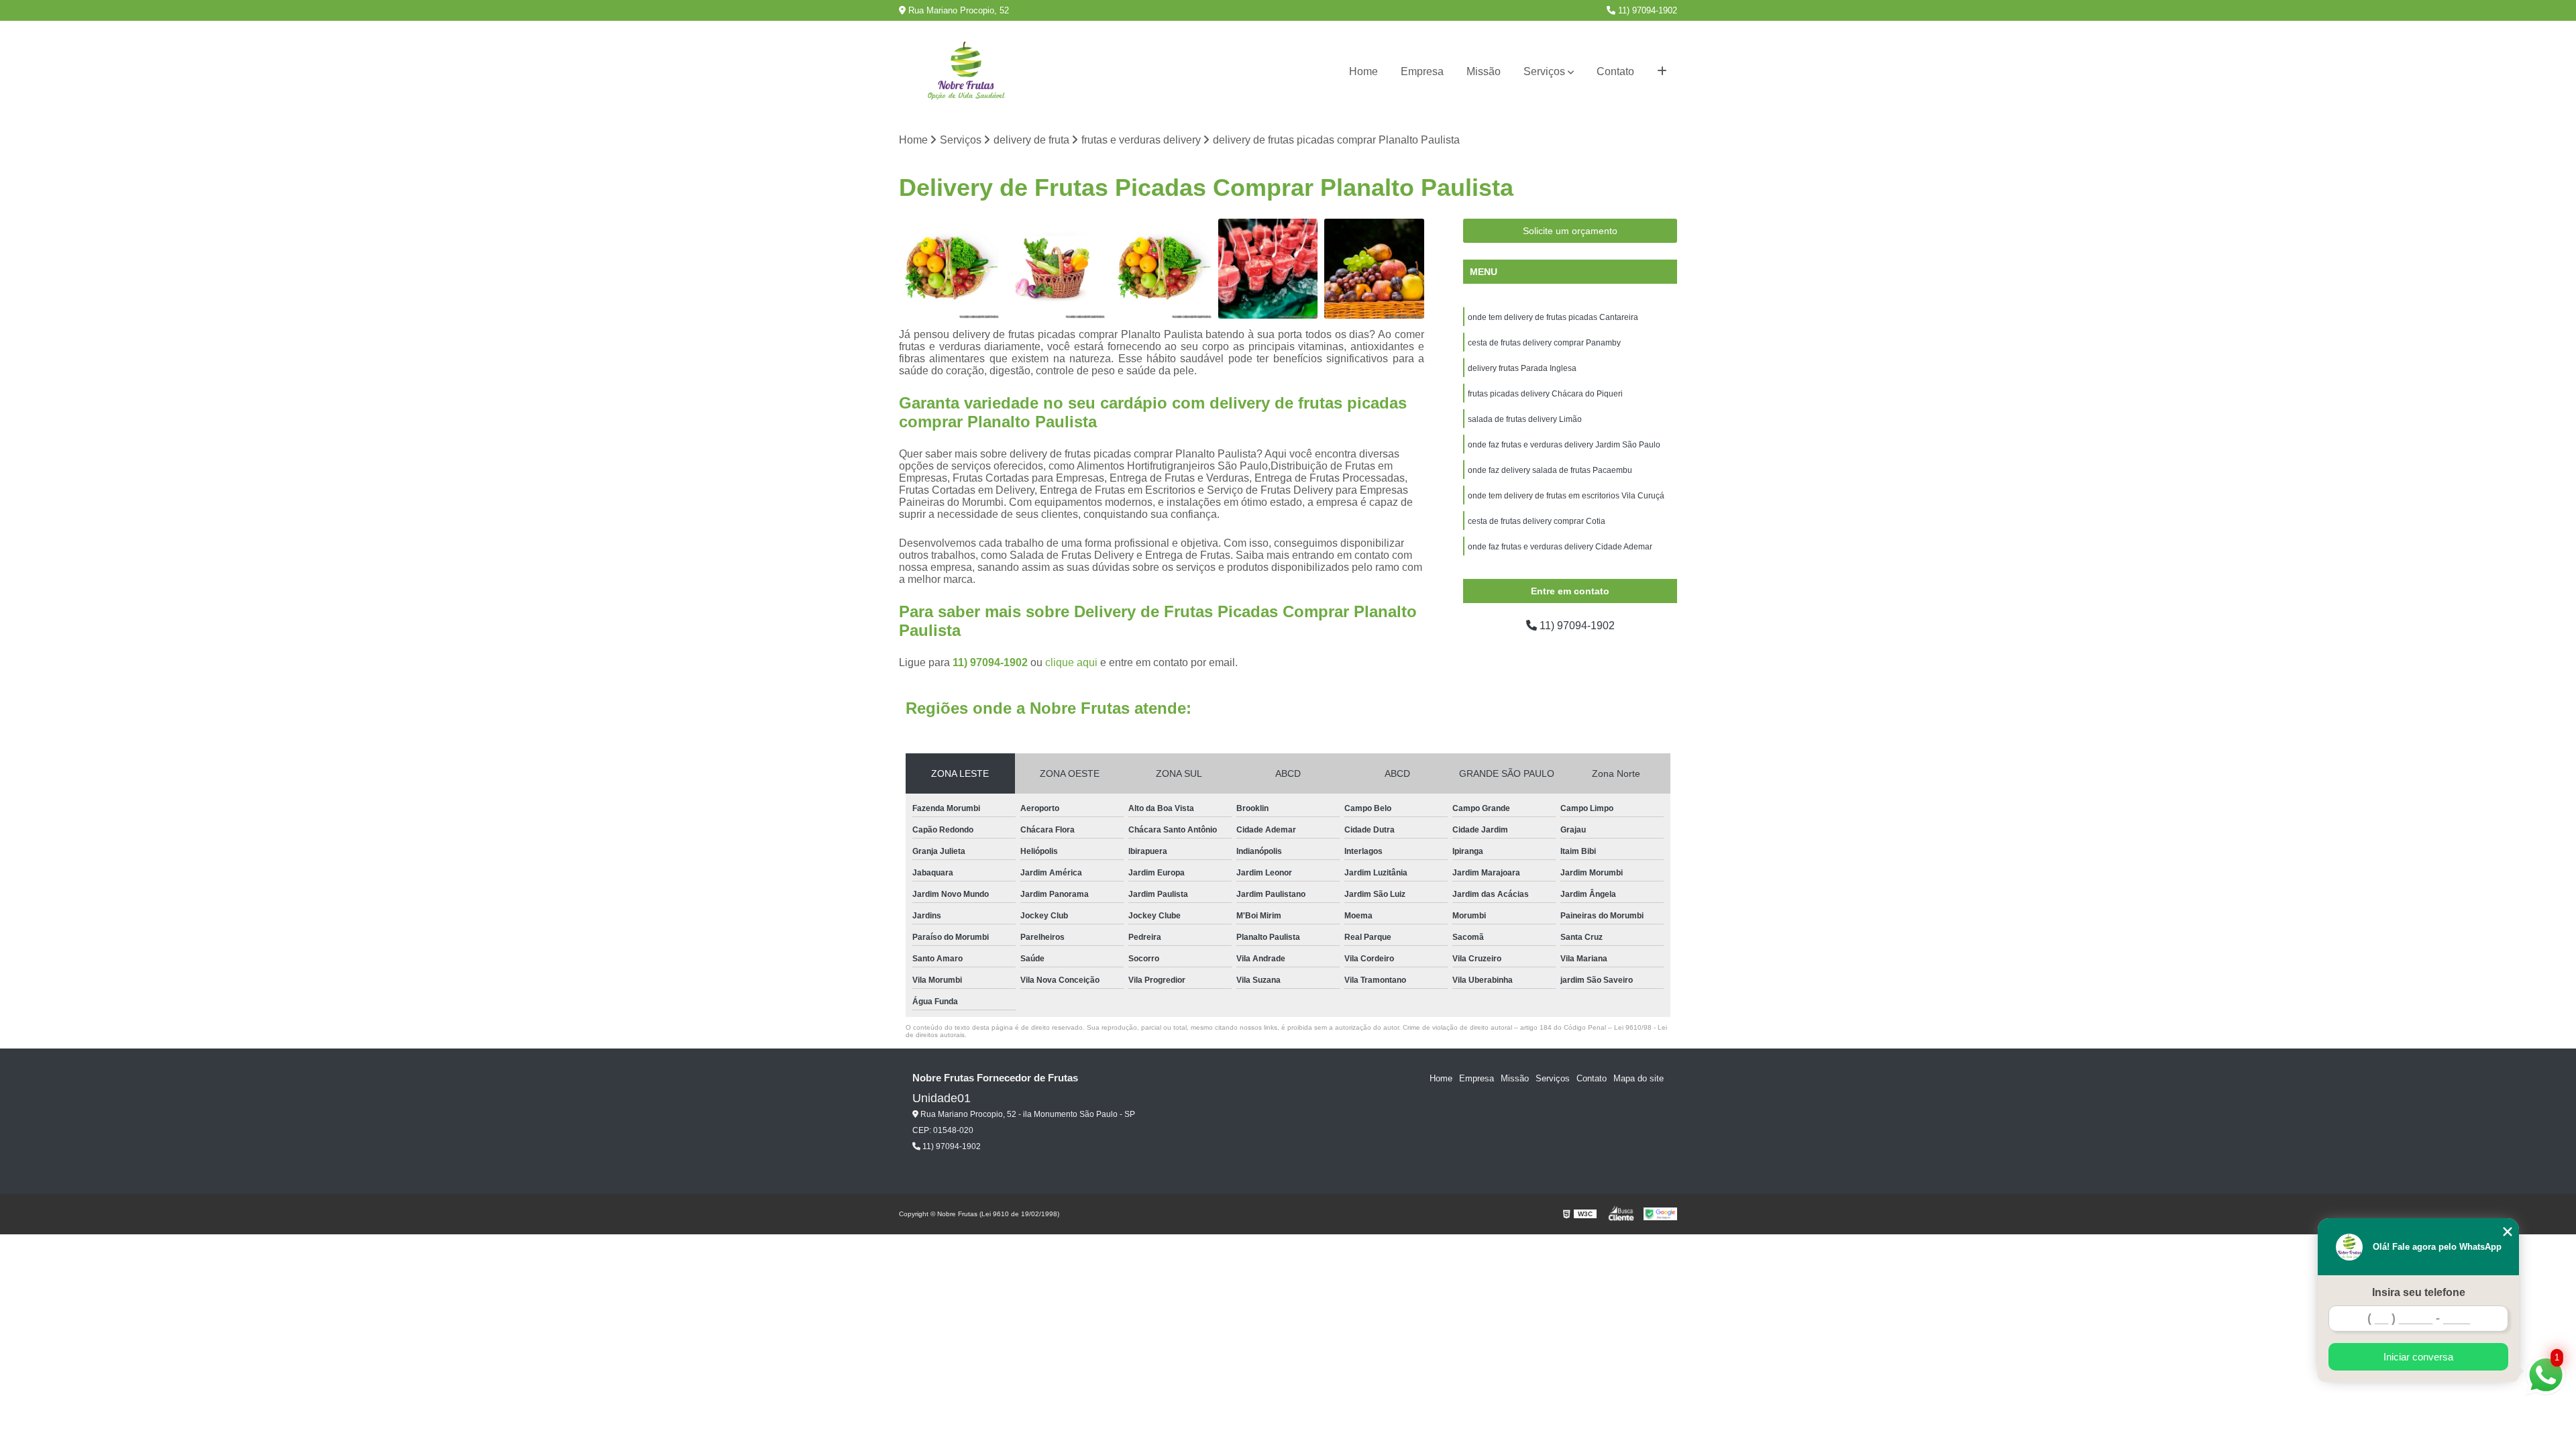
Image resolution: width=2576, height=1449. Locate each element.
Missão (1484, 71)
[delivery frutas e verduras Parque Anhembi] (1162, 269)
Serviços (1544, 71)
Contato (1615, 71)
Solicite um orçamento (1570, 231)
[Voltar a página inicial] (966, 72)
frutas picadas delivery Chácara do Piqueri (1545, 394)
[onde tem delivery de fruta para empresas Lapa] (1374, 269)
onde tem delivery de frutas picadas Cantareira (1553, 317)
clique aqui (1071, 662)
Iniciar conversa (2418, 1357)
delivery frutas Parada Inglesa (1522, 368)
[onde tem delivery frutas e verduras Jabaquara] (1056, 269)
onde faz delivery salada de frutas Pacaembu (1550, 470)
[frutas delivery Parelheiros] (1268, 269)
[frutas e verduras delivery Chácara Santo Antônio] (949, 269)
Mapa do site (1639, 1078)
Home (1363, 71)
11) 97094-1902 (1646, 10)
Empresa (1422, 71)
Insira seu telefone (2419, 1292)
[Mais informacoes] (1662, 72)
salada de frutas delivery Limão (1525, 419)
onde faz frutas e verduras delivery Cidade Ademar (1560, 547)
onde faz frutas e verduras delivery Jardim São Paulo (1564, 445)
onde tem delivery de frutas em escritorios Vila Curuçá (1566, 496)
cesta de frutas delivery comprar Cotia (1537, 521)
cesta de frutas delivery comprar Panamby (1544, 343)
